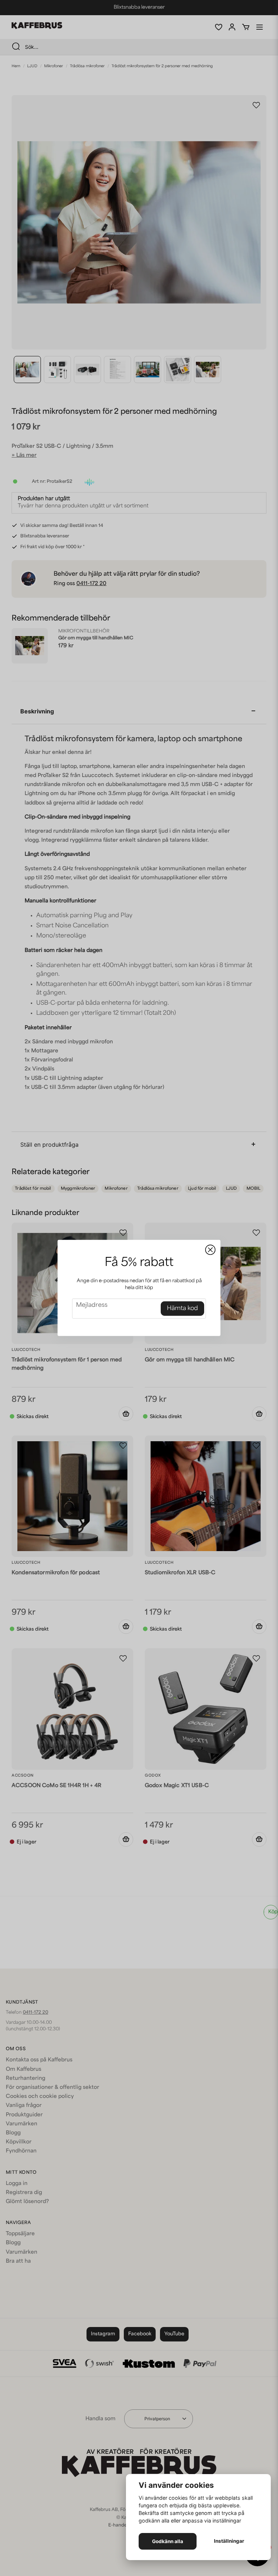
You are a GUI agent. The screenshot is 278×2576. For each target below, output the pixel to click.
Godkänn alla (168, 2541)
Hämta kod (182, 1309)
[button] (210, 1250)
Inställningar (229, 2541)
